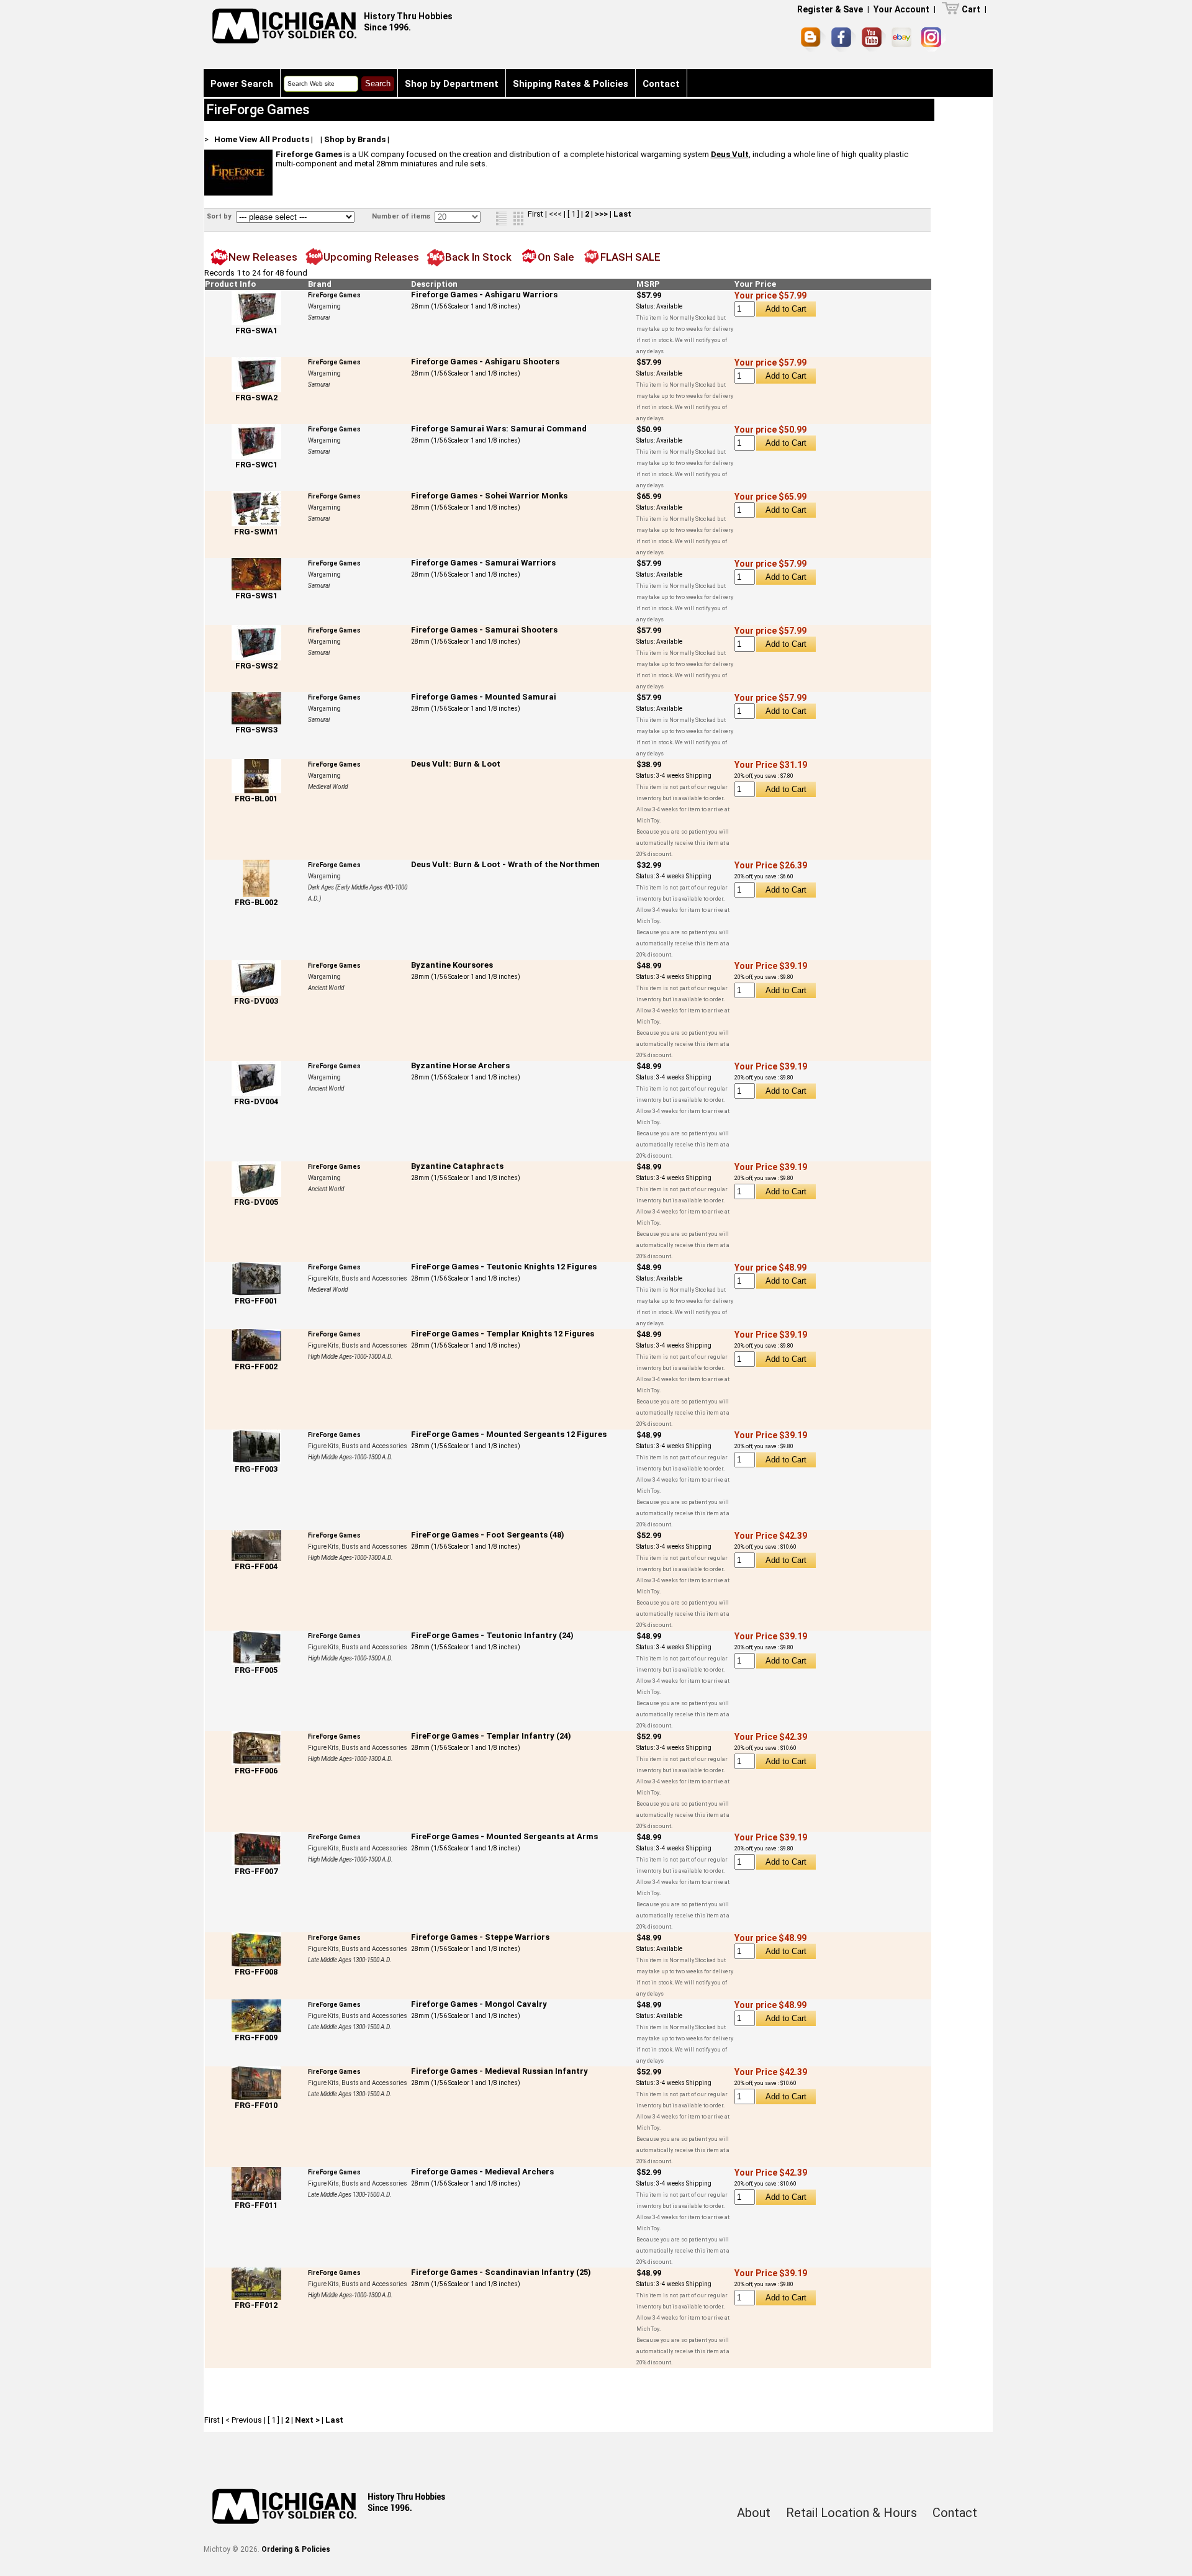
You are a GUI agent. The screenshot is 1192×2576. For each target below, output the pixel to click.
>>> (601, 214)
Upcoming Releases (371, 257)
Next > (307, 2420)
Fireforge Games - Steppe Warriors (480, 1937)
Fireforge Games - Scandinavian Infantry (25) (501, 2272)
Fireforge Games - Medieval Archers (482, 2172)
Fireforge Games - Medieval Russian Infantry (499, 2071)
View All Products (274, 139)
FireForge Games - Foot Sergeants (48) (488, 1535)
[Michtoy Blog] (813, 40)
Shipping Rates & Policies (571, 84)
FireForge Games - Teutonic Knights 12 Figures (504, 1267)
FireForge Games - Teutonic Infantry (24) (492, 1635)
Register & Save (830, 9)
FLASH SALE (630, 257)
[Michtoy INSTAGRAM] (933, 39)
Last (622, 214)
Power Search (242, 84)
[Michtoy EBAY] (904, 39)
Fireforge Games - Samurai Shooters (484, 630)
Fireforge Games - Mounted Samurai (484, 697)
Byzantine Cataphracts (457, 1166)
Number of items (402, 216)
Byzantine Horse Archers (460, 1065)
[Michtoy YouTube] (874, 39)
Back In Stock (478, 257)
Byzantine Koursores (452, 965)
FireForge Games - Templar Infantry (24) (491, 1736)
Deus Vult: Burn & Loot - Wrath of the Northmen (505, 864)
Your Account (901, 9)
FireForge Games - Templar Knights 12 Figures (503, 1334)
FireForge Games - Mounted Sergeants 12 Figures (509, 1434)
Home (226, 139)
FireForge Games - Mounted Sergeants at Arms (504, 1836)
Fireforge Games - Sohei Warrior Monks (489, 496)
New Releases (263, 257)
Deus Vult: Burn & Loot (456, 764)
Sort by (220, 216)
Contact (661, 84)
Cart (971, 9)
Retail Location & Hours (851, 2513)
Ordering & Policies (296, 2549)
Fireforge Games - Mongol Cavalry (479, 2004)
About (754, 2513)
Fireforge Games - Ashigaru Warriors (484, 295)
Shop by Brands (355, 139)
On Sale (556, 257)
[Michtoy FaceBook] (844, 40)
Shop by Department (452, 84)
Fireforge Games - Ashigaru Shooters (485, 362)
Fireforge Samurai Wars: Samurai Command (499, 429)
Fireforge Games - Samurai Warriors (483, 563)
